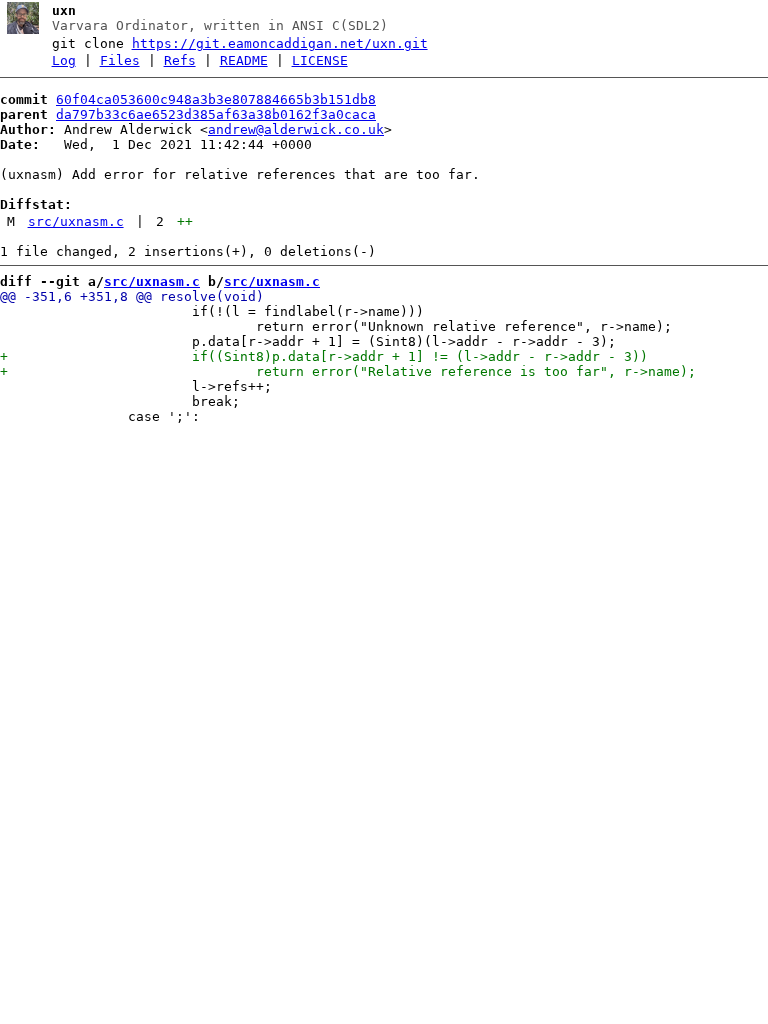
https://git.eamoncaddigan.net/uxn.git (280, 43)
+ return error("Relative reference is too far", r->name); (348, 371)
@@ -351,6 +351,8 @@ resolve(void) (132, 296)
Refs (180, 60)
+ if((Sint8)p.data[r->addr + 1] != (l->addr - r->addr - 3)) (324, 356)
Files (120, 60)
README (244, 60)
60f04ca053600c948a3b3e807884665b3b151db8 (216, 99)
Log (64, 60)
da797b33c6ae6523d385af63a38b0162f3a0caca (216, 114)
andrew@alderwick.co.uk (296, 129)
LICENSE (320, 60)
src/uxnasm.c (76, 221)
